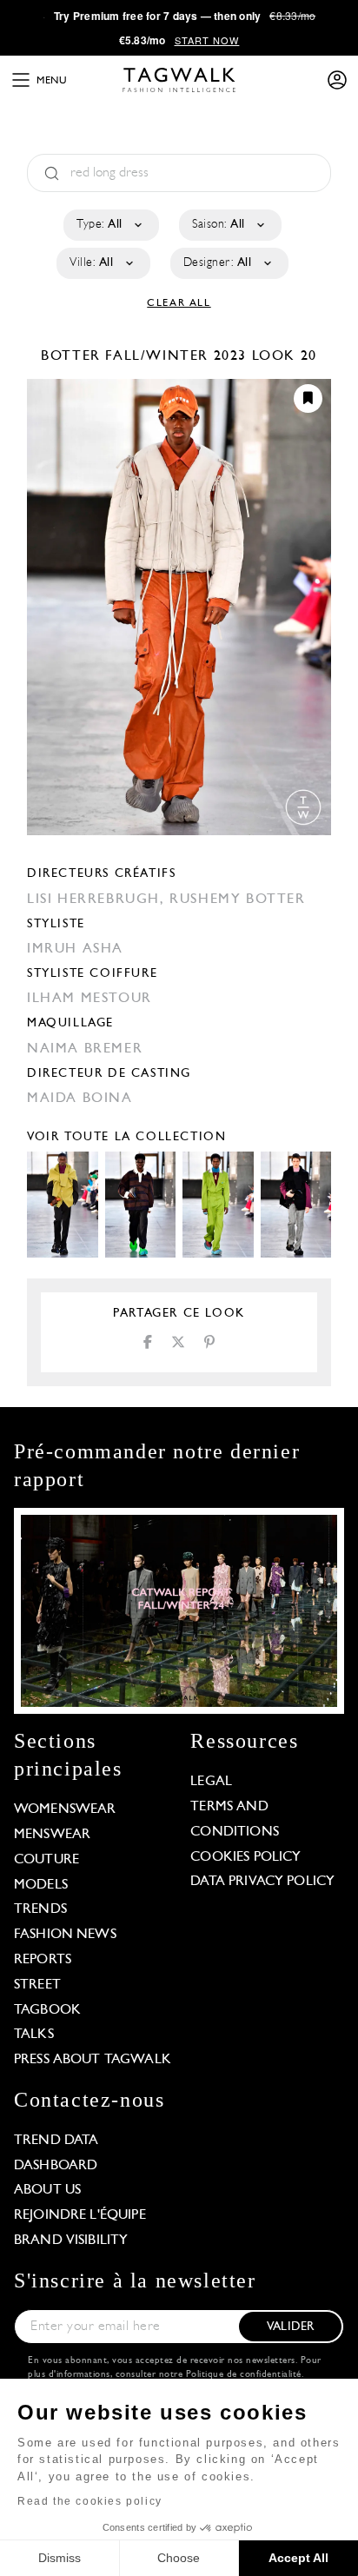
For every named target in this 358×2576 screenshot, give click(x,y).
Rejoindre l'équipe (80, 2215)
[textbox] (110, 225)
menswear (52, 1835)
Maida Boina (80, 1099)
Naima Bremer (85, 1049)
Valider (290, 2327)
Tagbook (47, 2010)
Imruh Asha (75, 949)
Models (41, 1885)
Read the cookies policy (90, 2501)
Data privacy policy (262, 1882)
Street (37, 1985)
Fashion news (65, 1935)
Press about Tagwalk (93, 2060)
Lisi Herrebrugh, (98, 900)
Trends (40, 1909)
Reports (43, 1960)
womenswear (65, 1809)
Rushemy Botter (237, 900)
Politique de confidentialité (244, 2375)
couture (46, 1860)
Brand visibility (71, 2241)
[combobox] (110, 225)
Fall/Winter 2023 (176, 356)
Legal (211, 1782)
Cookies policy (245, 1857)
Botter (73, 356)
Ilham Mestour (89, 999)
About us (47, 2190)
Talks (34, 2035)
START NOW (207, 40)
